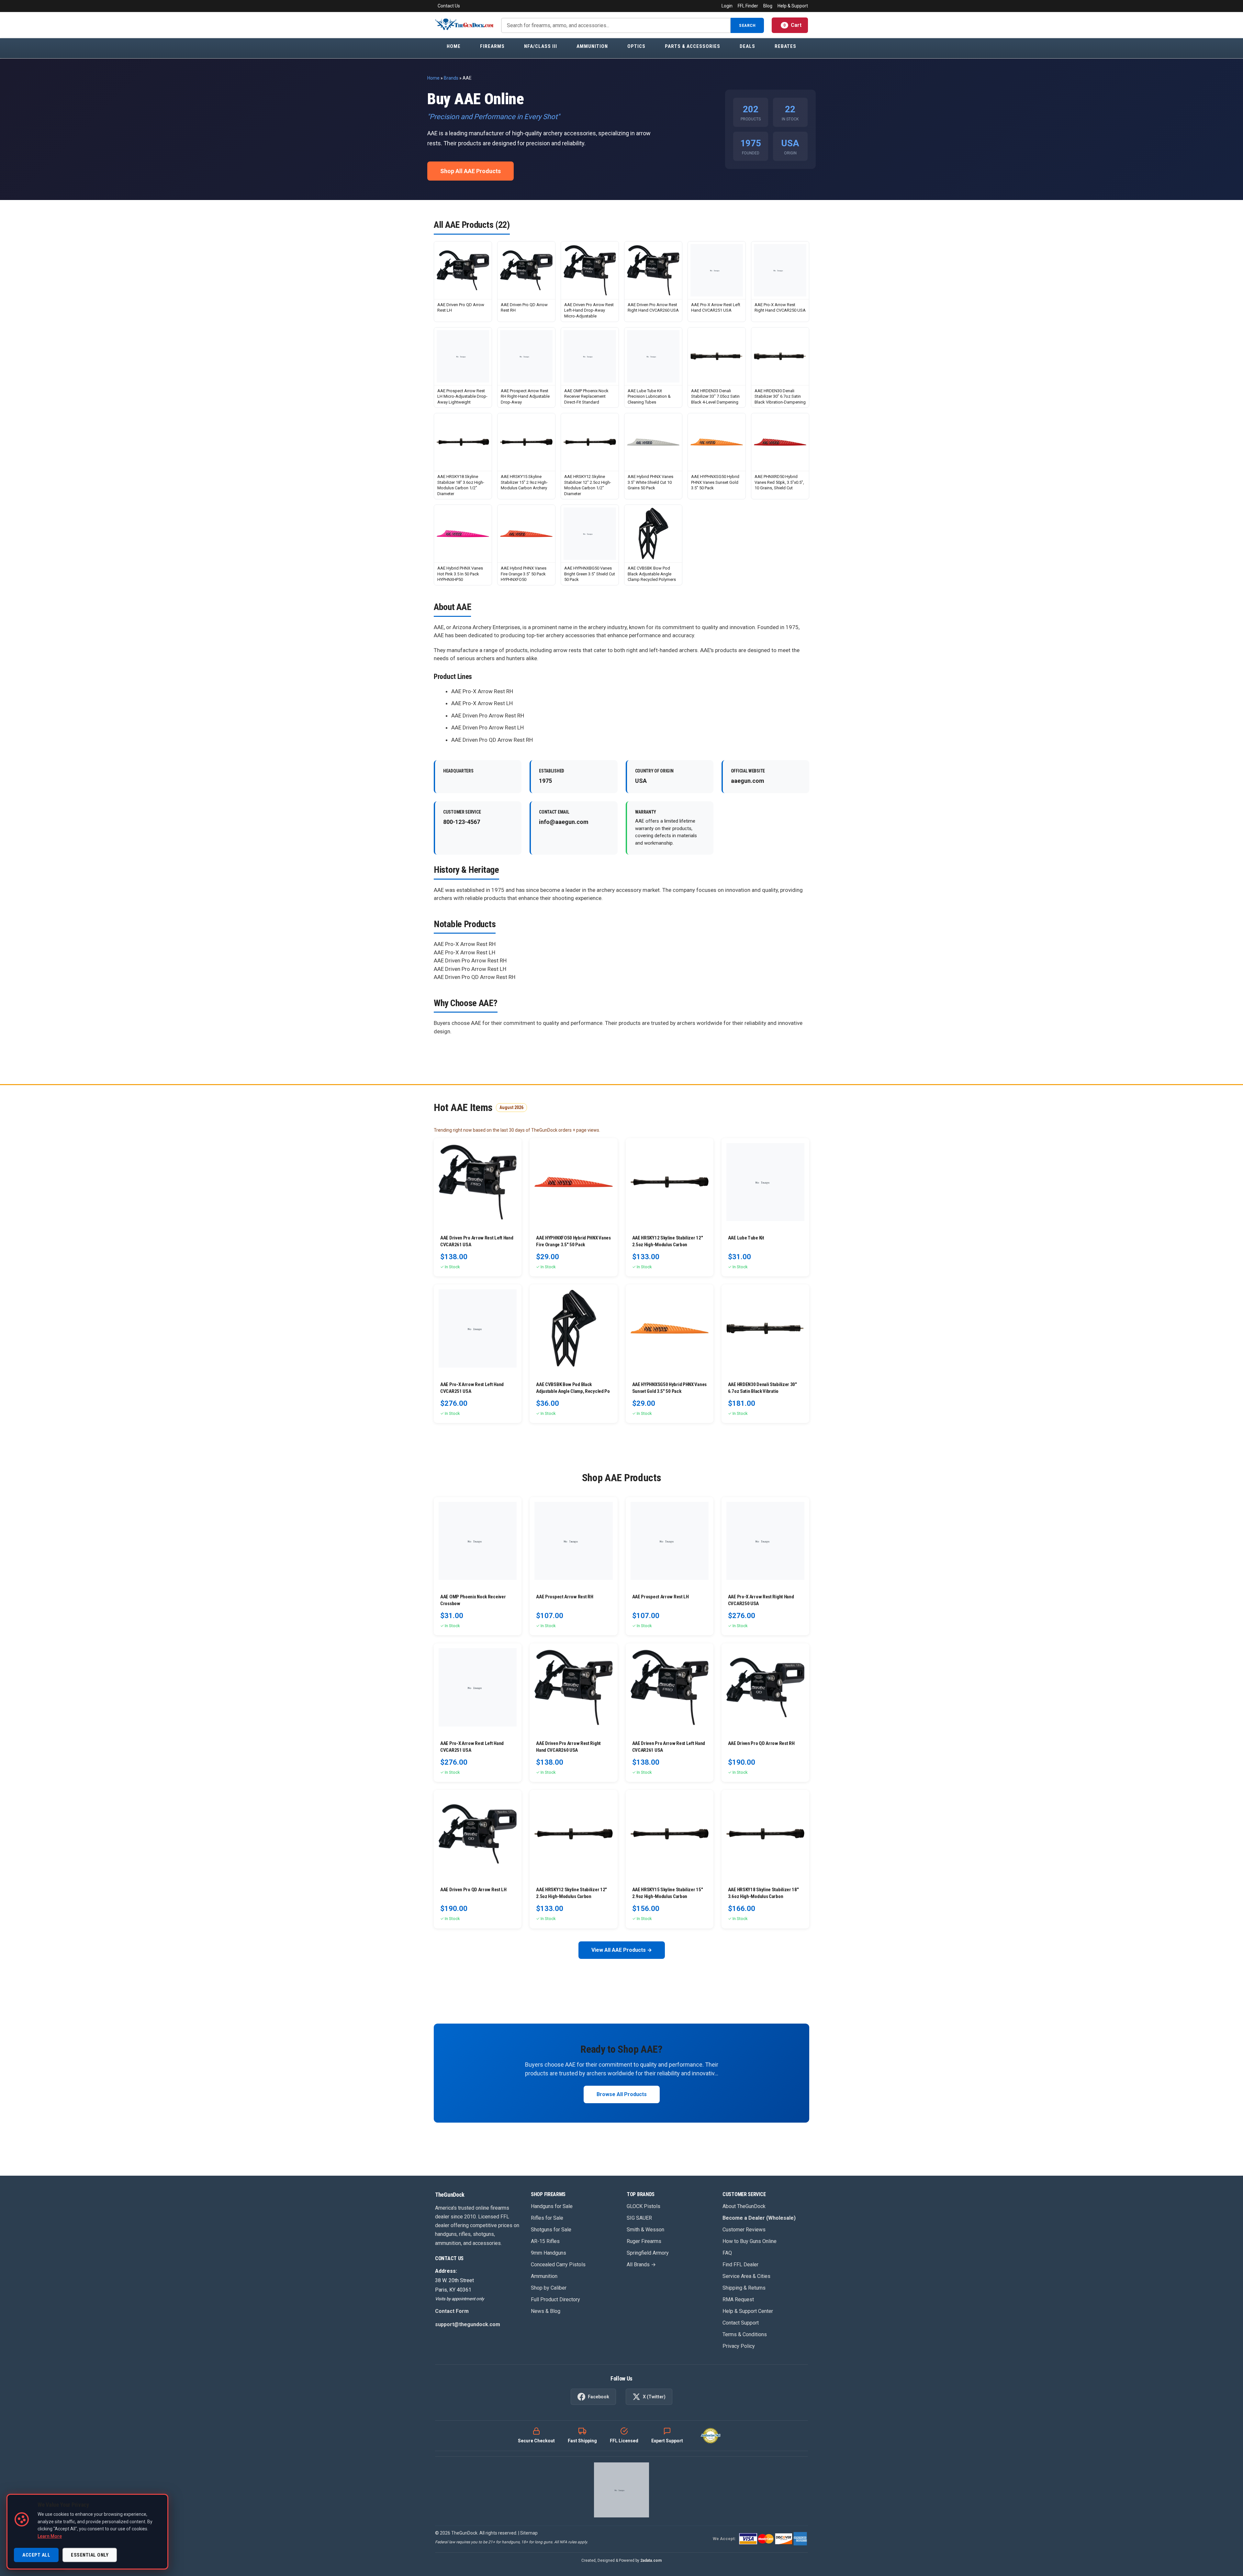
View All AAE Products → (622, 1950)
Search (747, 25)
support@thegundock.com (468, 2324)
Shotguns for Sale (551, 2230)
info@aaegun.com (564, 822)
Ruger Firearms (644, 2241)
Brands (451, 78)
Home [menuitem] (454, 46)
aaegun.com (748, 781)
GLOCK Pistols (644, 2206)
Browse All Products (622, 2094)
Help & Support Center (748, 2311)
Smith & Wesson (645, 2230)
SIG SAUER (639, 2218)
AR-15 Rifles (545, 2241)
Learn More (50, 2536)
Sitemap (529, 2533)
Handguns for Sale (552, 2206)
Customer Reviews (744, 2230)
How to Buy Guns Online (750, 2241)
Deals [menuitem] (747, 46)
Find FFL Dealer (740, 2265)
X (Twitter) (654, 2397)
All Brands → (641, 2265)
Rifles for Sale (547, 2218)
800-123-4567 (462, 822)
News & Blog (546, 2311)
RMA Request (738, 2299)
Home (433, 78)
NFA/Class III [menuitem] (541, 46)
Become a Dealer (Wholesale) (759, 2218)
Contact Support (741, 2323)
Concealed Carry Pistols (558, 2265)
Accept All (36, 2555)
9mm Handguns (549, 2253)
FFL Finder (748, 6)
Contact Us (449, 6)
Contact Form (452, 2311)
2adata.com (651, 2560)
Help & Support (793, 6)
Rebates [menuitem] (785, 46)
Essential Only (90, 2555)
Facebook (599, 2397)
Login (727, 6)
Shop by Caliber (549, 2288)
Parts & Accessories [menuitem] (693, 46)
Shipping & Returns (744, 2288)
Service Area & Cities (746, 2276)
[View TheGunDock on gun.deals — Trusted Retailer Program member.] (621, 2490)
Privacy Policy (739, 2346)
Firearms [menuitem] (492, 46)
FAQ (727, 2253)
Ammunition (544, 2276)
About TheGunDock (744, 2206)
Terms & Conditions (745, 2334)
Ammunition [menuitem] (592, 46)
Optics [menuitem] (636, 46)
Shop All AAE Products (470, 171)
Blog (768, 6)
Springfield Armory (648, 2253)
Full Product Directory (555, 2299)
